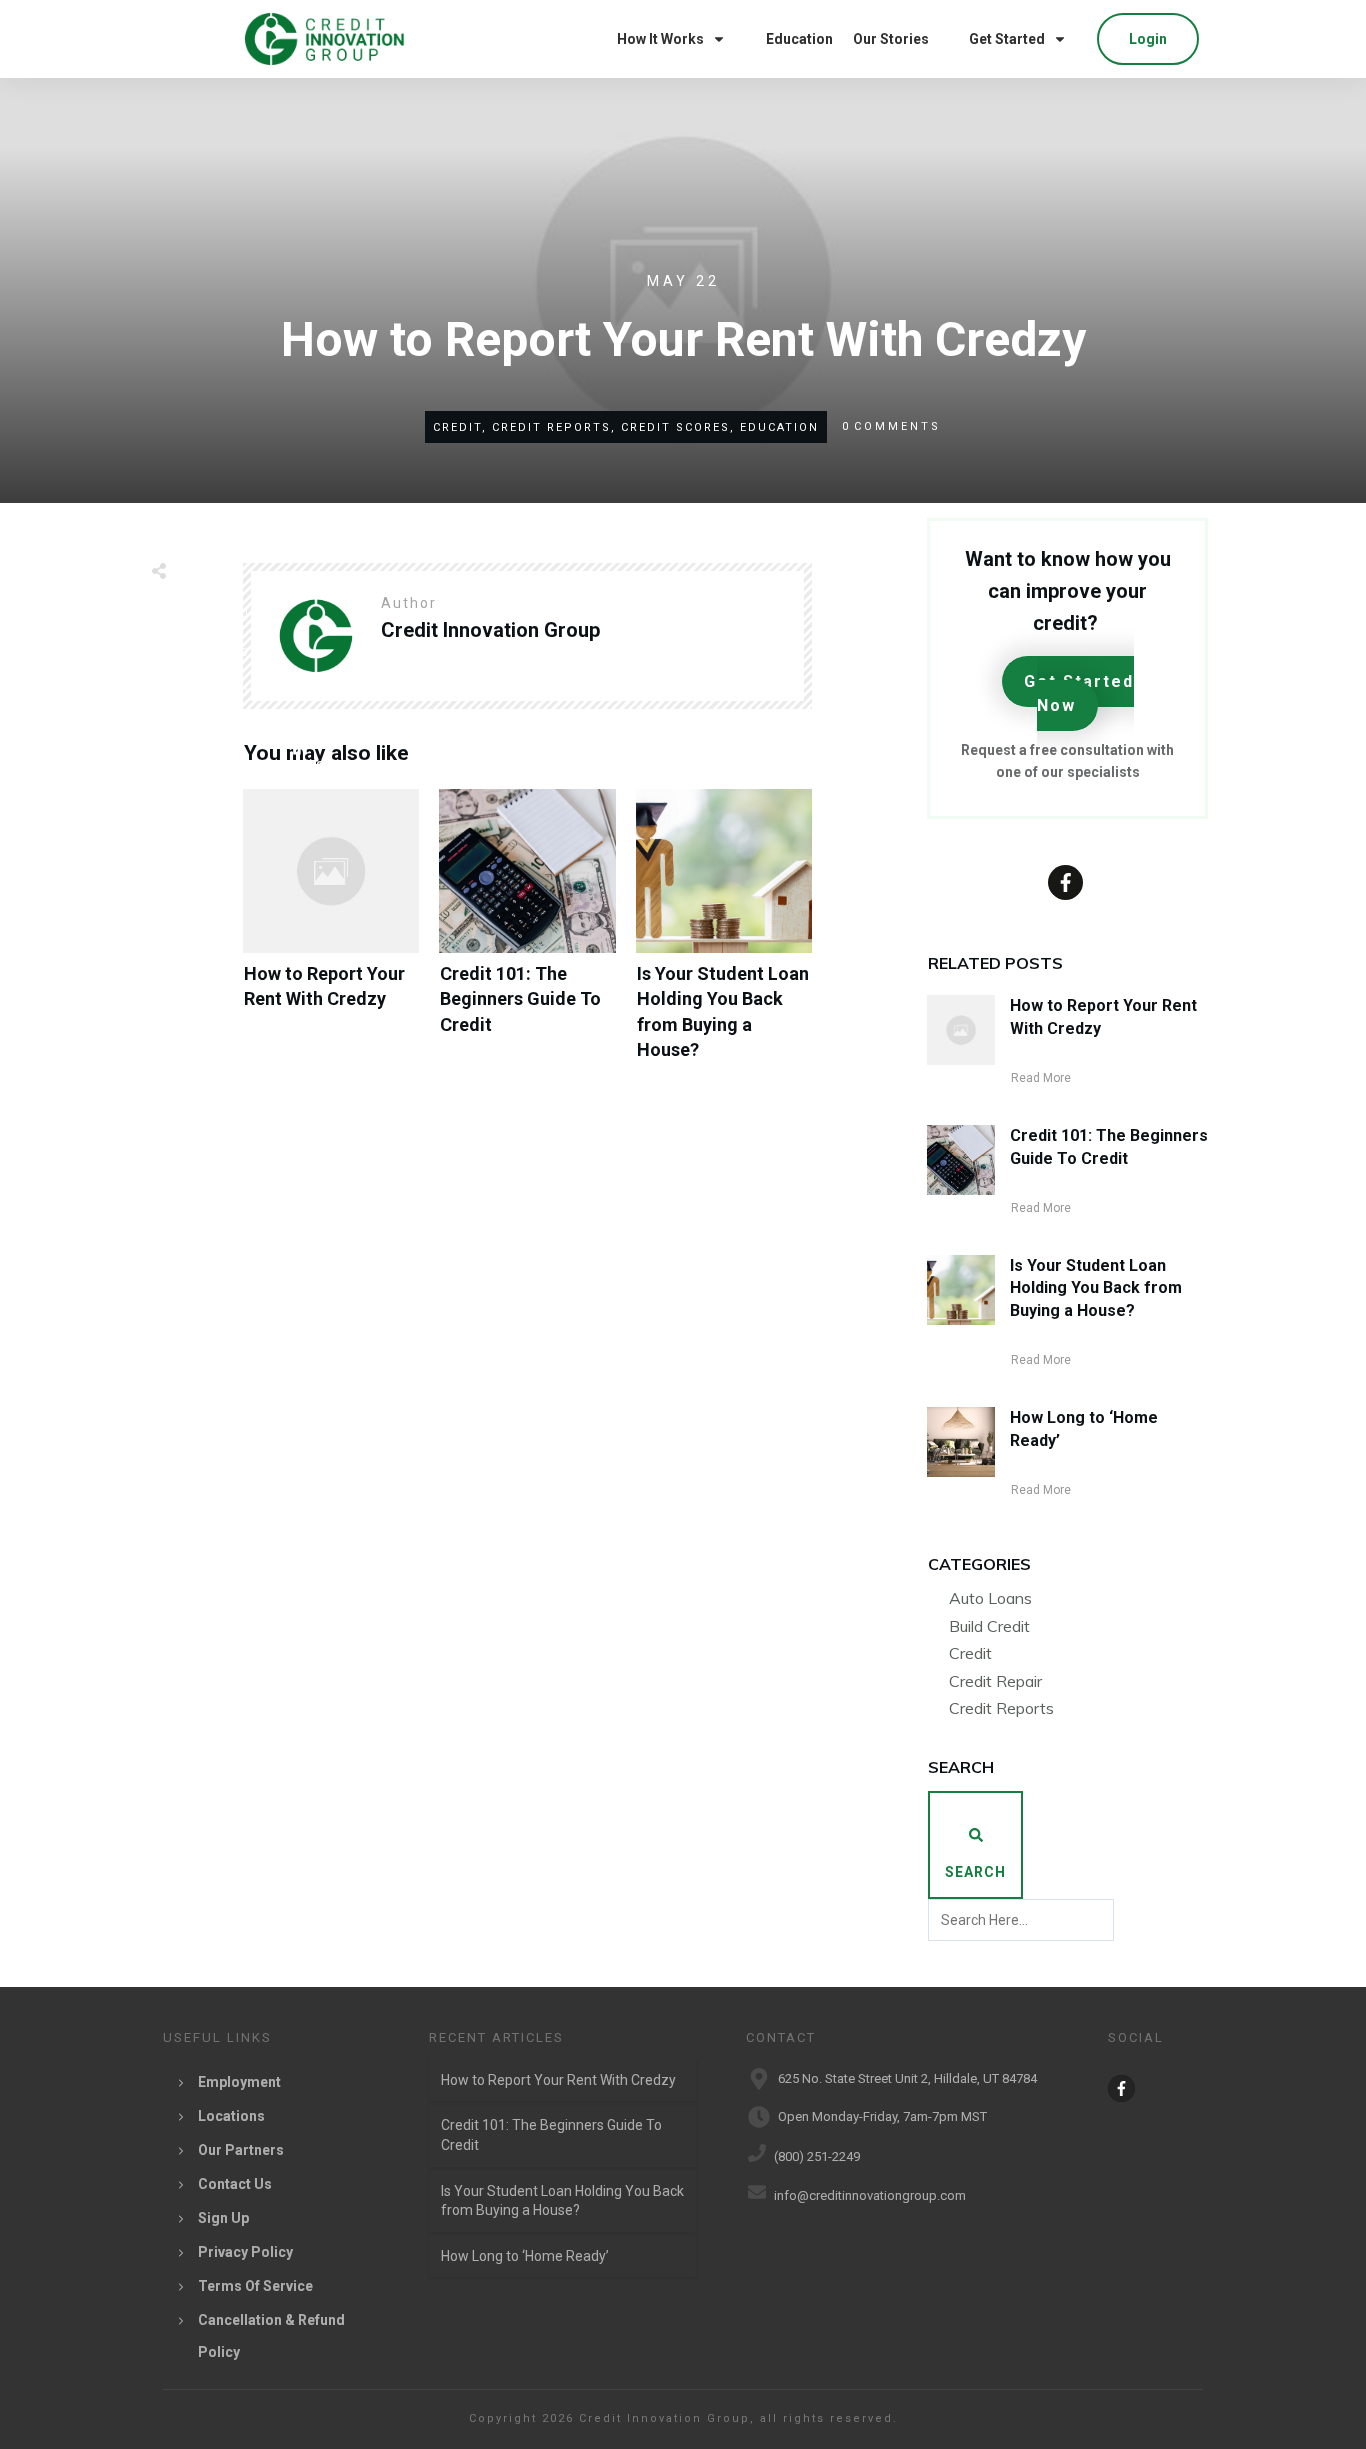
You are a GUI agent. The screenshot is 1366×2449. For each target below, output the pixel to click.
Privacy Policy (245, 2252)
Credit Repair (995, 1681)
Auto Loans (990, 1598)
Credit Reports (1001, 1708)
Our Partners (241, 2150)
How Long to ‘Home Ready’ (525, 2256)
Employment (239, 2082)
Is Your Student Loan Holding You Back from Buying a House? (724, 940)
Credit (970, 1653)
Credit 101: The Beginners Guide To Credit (527, 940)
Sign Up (223, 2218)
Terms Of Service (255, 2286)
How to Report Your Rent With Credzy (331, 940)
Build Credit (989, 1626)
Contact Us (235, 2184)
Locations (231, 2116)
